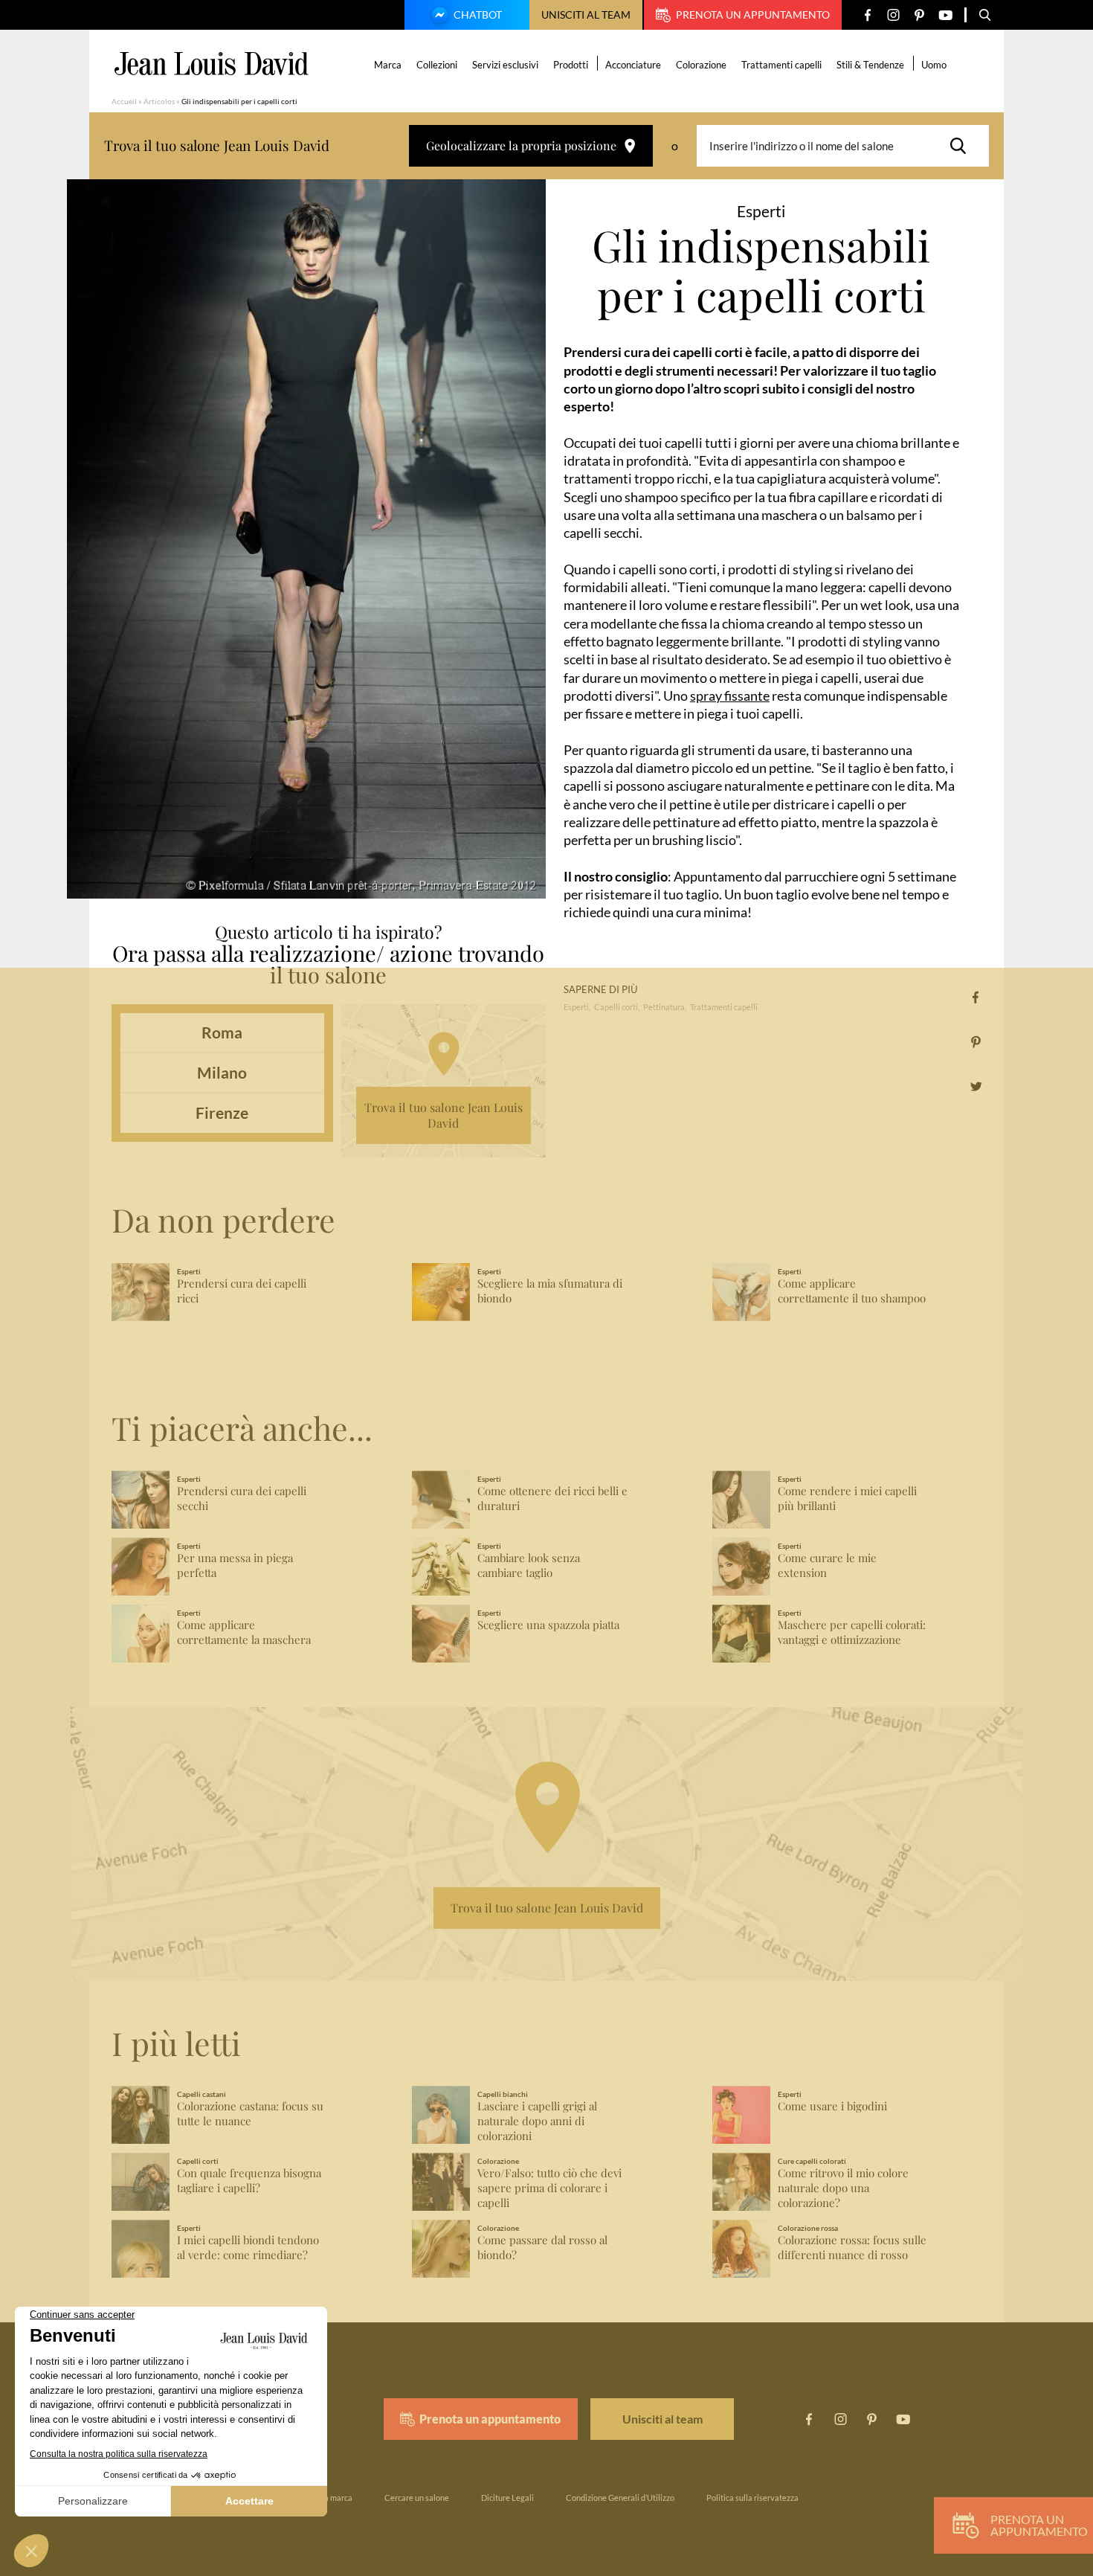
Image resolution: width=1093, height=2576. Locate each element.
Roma (222, 1032)
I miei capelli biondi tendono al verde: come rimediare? (248, 2248)
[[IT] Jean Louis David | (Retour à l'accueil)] (212, 64)
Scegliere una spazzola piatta (548, 1625)
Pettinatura (664, 1007)
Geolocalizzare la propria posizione (521, 145)
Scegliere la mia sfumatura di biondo (550, 1291)
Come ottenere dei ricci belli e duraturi (552, 1499)
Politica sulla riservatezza (752, 2498)
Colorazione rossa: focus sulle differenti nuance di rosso (852, 2248)
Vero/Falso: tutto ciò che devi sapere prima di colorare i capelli (549, 2188)
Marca (388, 65)
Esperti (576, 1007)
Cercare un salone (417, 2498)
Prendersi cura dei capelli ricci (242, 1291)
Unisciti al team (586, 15)
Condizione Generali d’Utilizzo (620, 2498)
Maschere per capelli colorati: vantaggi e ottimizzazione (852, 1632)
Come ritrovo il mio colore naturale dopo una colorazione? (843, 2188)
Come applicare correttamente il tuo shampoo (852, 1291)
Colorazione (701, 65)
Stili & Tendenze (870, 65)
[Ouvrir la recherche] (985, 15)
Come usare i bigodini (832, 2106)
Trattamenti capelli (781, 65)
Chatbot (478, 15)
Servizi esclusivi (505, 65)
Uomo (934, 65)
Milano (222, 1072)
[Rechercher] (962, 146)
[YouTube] (945, 15)
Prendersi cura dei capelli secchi (242, 1499)
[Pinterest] (919, 15)
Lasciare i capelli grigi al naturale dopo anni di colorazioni (537, 2121)
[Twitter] (976, 1086)
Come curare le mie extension (827, 1565)
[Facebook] (867, 15)
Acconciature (633, 65)
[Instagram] (893, 15)
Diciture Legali (507, 2498)
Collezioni (437, 65)
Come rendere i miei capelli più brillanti (847, 1499)
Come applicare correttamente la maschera (244, 1632)
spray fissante (730, 696)
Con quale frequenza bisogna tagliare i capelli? (249, 2181)
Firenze (222, 1112)
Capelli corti (616, 1007)
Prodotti (571, 65)
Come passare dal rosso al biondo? (542, 2248)
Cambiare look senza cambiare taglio (529, 1565)
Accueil (124, 101)
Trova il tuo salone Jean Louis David (444, 1115)
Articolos (159, 101)
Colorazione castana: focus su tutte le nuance (250, 2114)
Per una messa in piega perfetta (235, 1565)
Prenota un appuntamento (753, 15)
